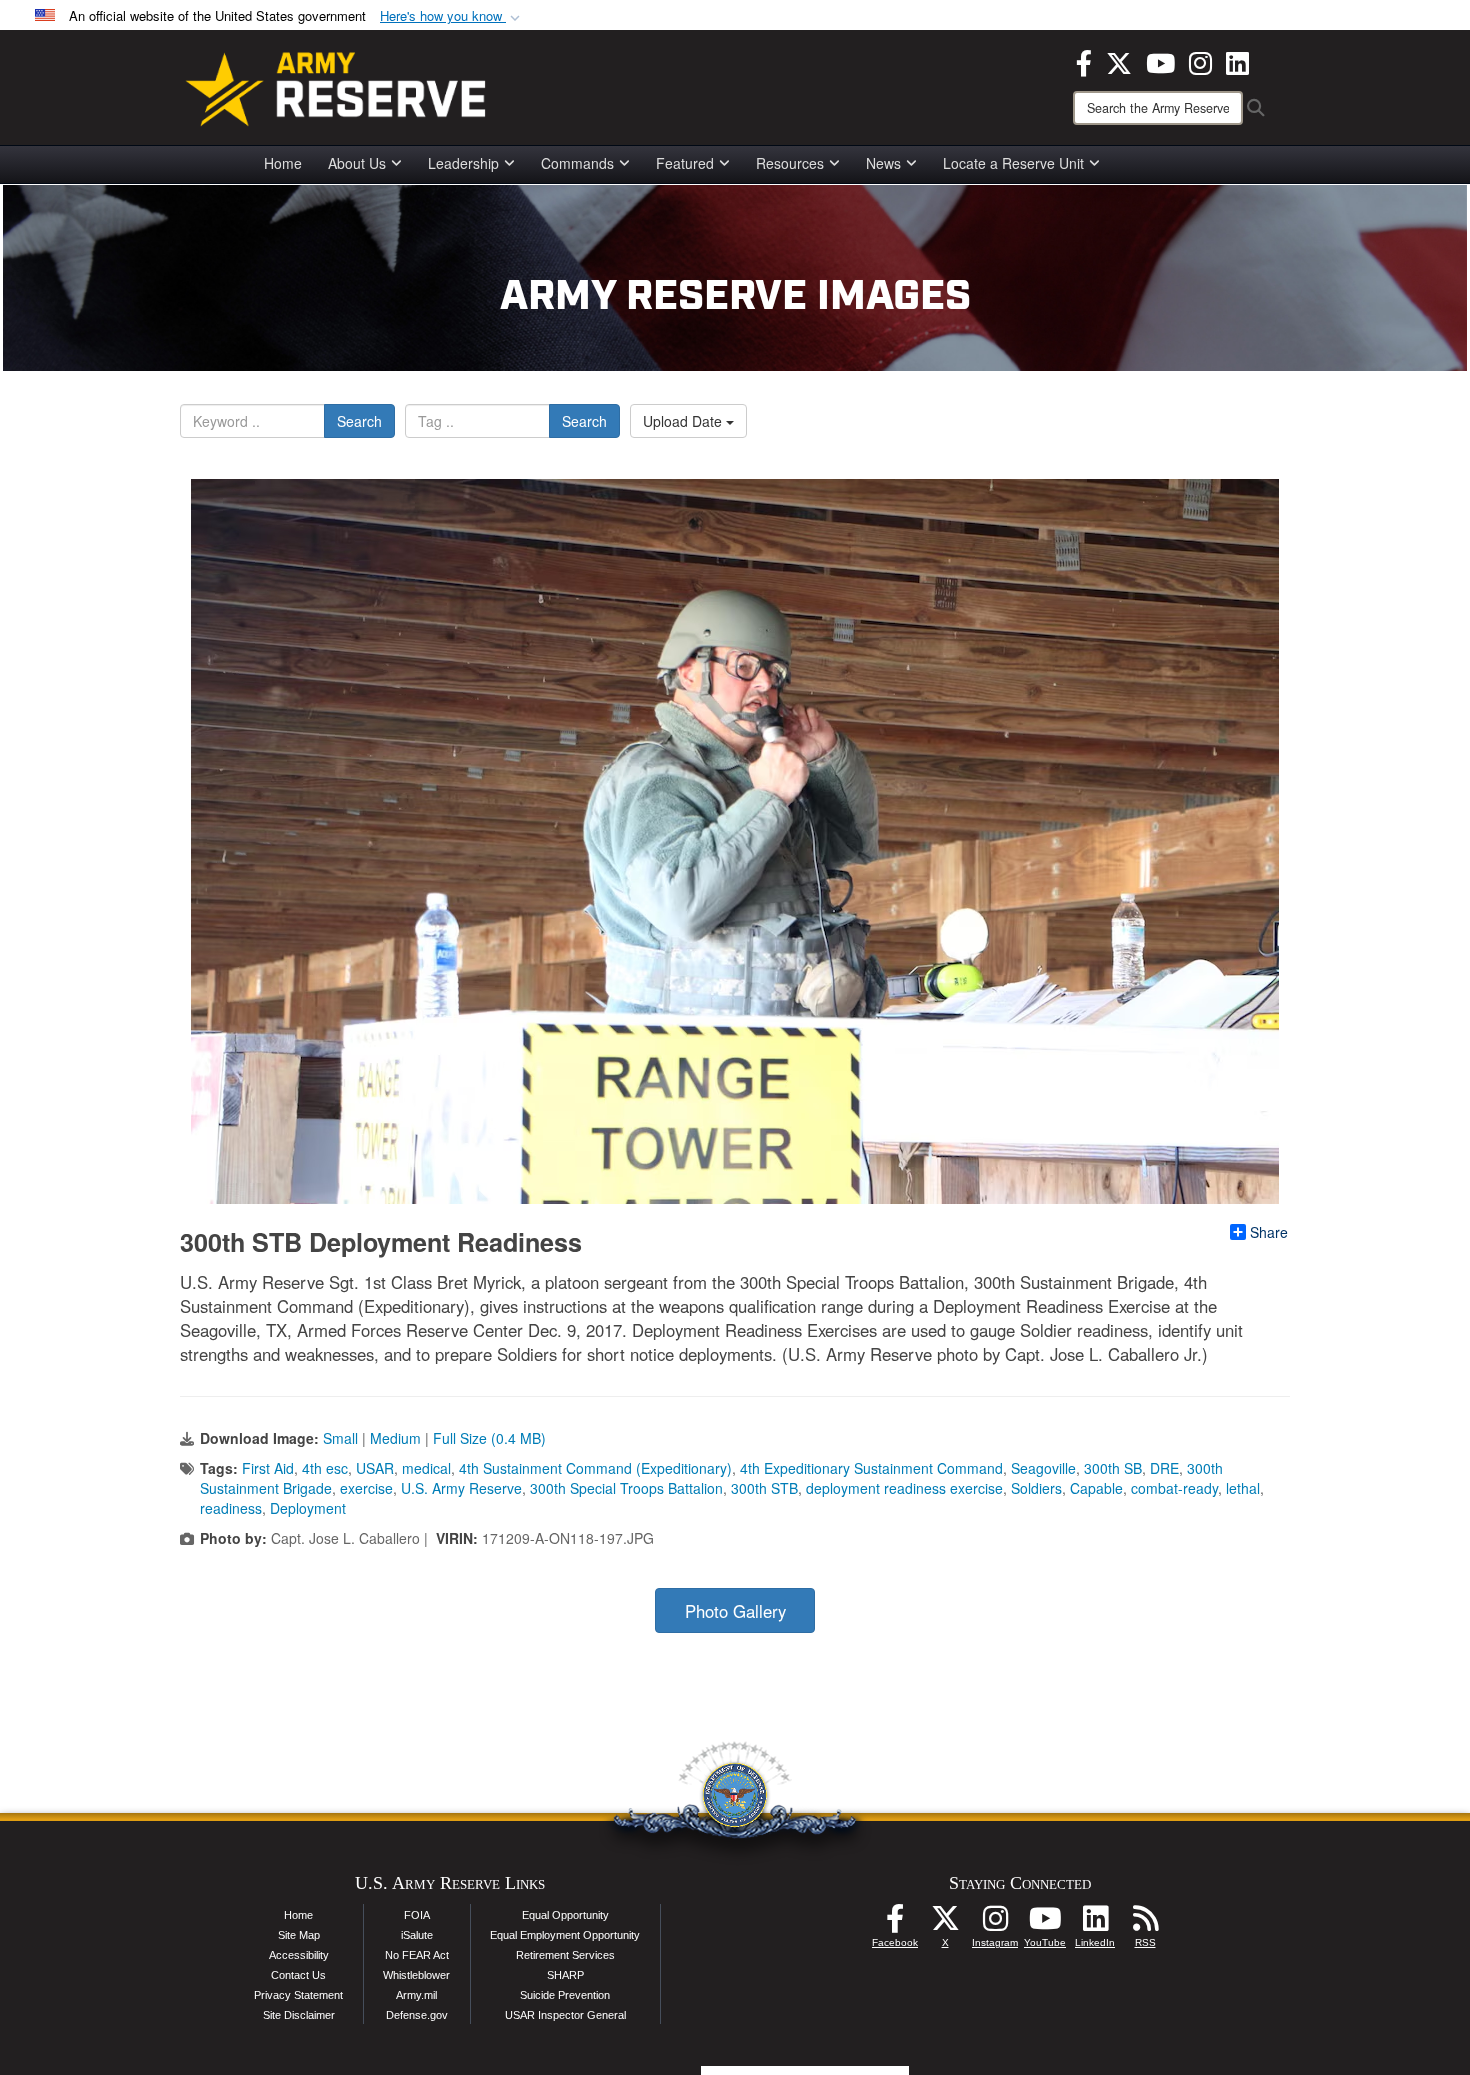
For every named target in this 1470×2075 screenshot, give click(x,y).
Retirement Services (565, 1955)
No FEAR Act (417, 1955)
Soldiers (1036, 1488)
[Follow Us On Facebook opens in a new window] (895, 1924)
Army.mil (416, 1995)
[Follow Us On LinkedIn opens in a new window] (1095, 1924)
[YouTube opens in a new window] (1160, 61)
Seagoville (1043, 1468)
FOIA (417, 1915)
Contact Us (298, 1975)
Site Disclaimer (299, 2015)
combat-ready (1174, 1488)
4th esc (325, 1468)
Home (283, 163)
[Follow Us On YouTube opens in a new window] (1045, 1924)
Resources (790, 163)
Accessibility (299, 1955)
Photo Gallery (735, 1611)
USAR (375, 1468)
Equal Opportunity (565, 1915)
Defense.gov (417, 2015)
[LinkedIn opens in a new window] (1237, 61)
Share (1269, 1232)
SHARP (565, 1975)
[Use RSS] (1145, 1924)
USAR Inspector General (565, 2015)
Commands (577, 163)
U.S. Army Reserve (461, 1488)
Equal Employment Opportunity (565, 1935)
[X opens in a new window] (1119, 61)
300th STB (764, 1488)
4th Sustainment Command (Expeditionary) (595, 1468)
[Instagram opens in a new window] (1200, 61)
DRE (1164, 1468)
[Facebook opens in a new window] (1084, 61)
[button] (452, 16)
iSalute (417, 1935)
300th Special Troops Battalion (626, 1488)
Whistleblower (416, 1975)
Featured (685, 163)
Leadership (463, 163)
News (883, 163)
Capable (1096, 1488)
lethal (1243, 1488)
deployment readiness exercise (904, 1488)
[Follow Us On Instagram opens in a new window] (995, 1924)
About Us (357, 163)
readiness (231, 1508)
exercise (366, 1488)
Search (359, 421)
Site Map (299, 1935)
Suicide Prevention (565, 1995)
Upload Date (684, 421)
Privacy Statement (298, 1995)
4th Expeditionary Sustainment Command (871, 1468)
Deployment (308, 1508)
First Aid (268, 1468)
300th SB (1113, 1468)
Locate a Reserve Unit (1013, 163)
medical (426, 1468)
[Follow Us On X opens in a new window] (945, 1924)
